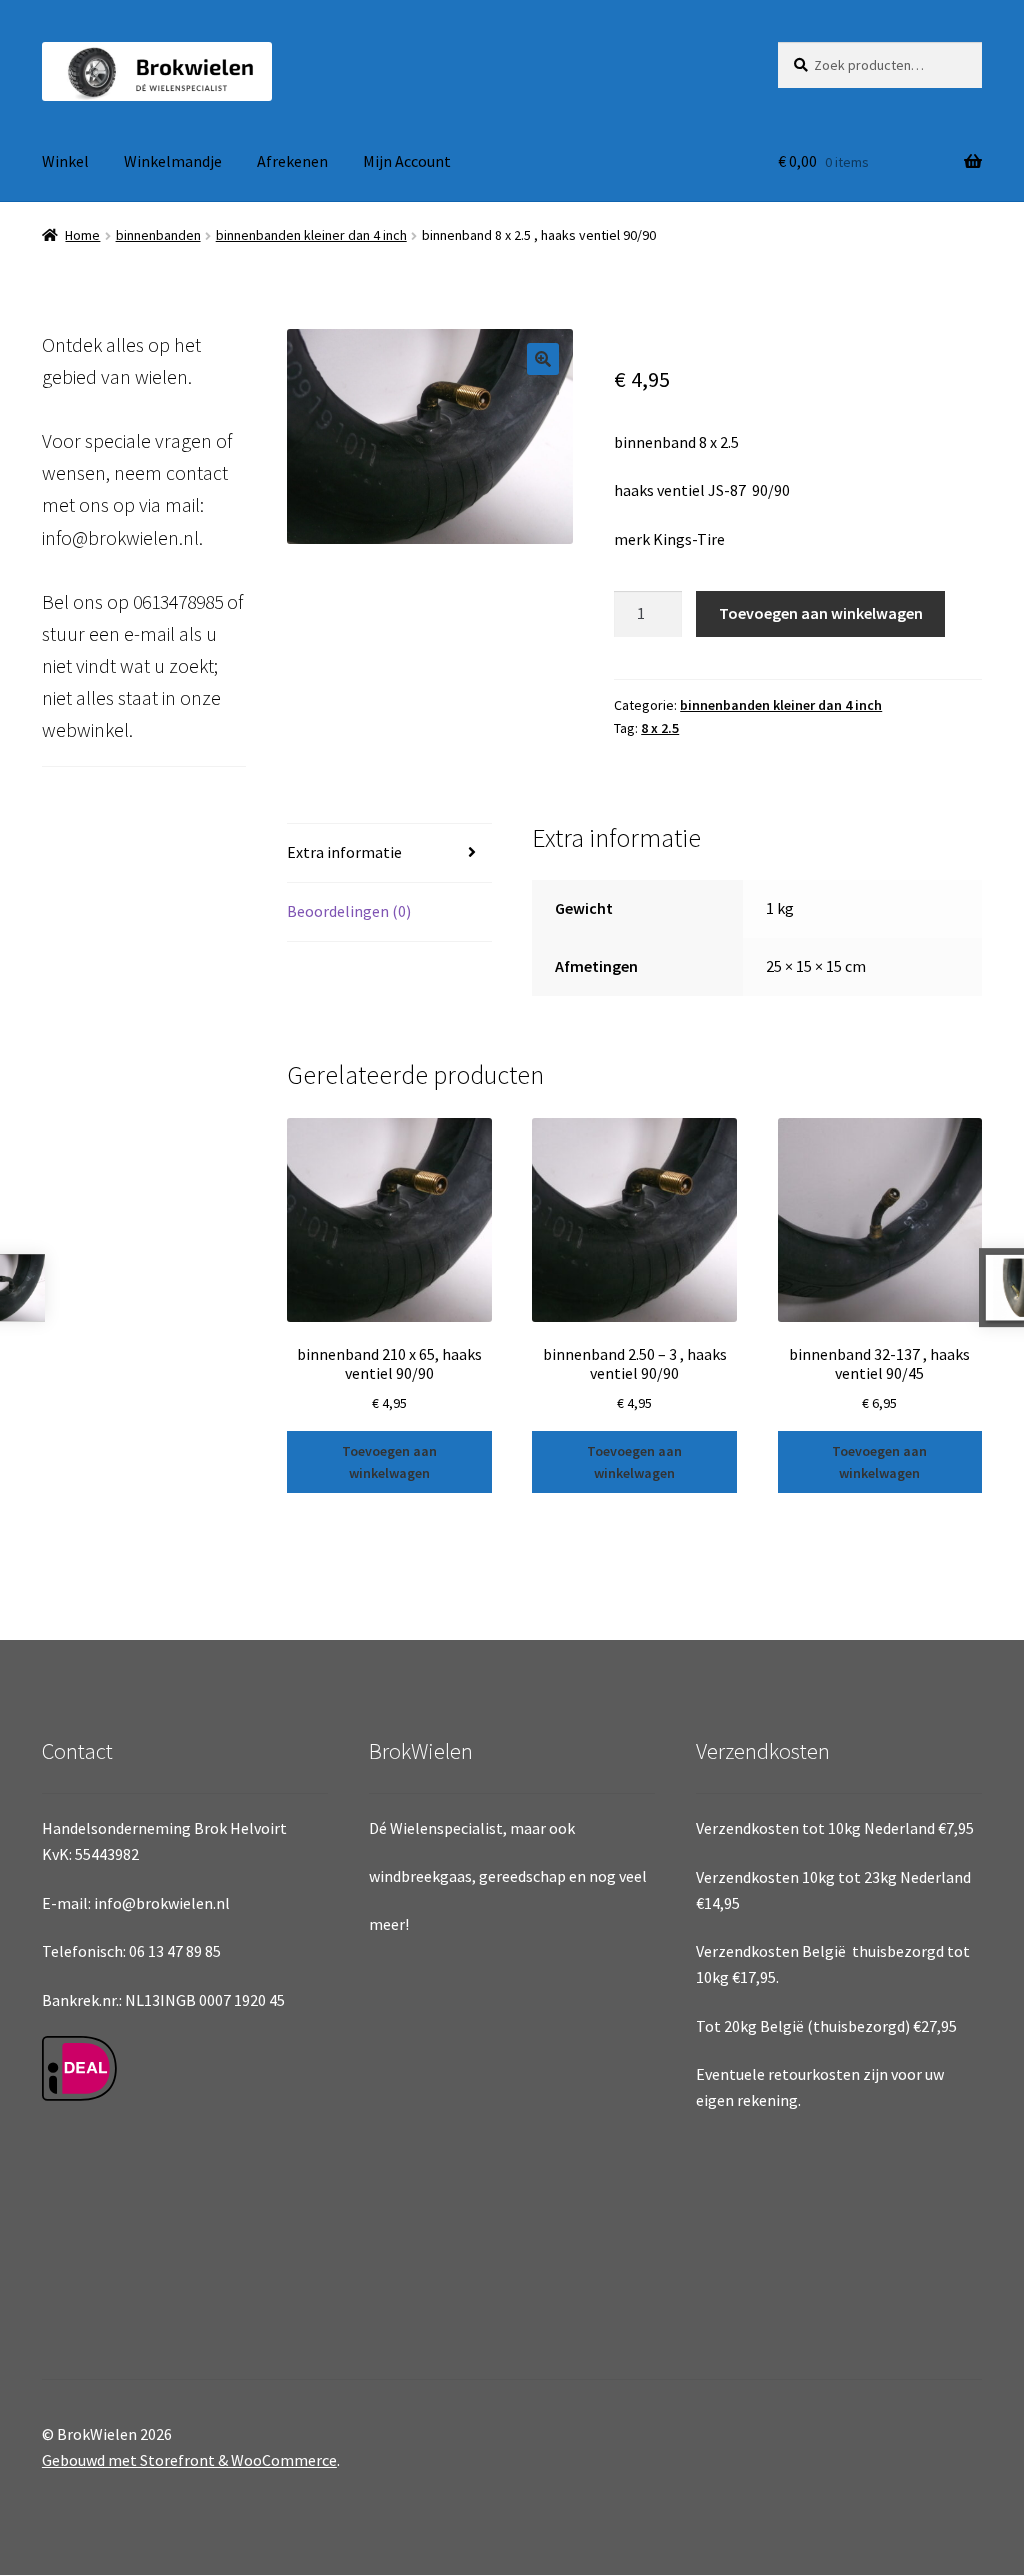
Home (82, 235)
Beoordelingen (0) (349, 911)
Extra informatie (344, 852)
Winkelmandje (173, 161)
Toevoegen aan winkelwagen (821, 613)
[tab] (389, 853)
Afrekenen (292, 161)
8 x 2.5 (660, 728)
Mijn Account (407, 161)
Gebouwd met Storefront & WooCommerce (189, 2460)
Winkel (65, 161)
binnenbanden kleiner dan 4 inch (311, 235)
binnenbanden (158, 235)
